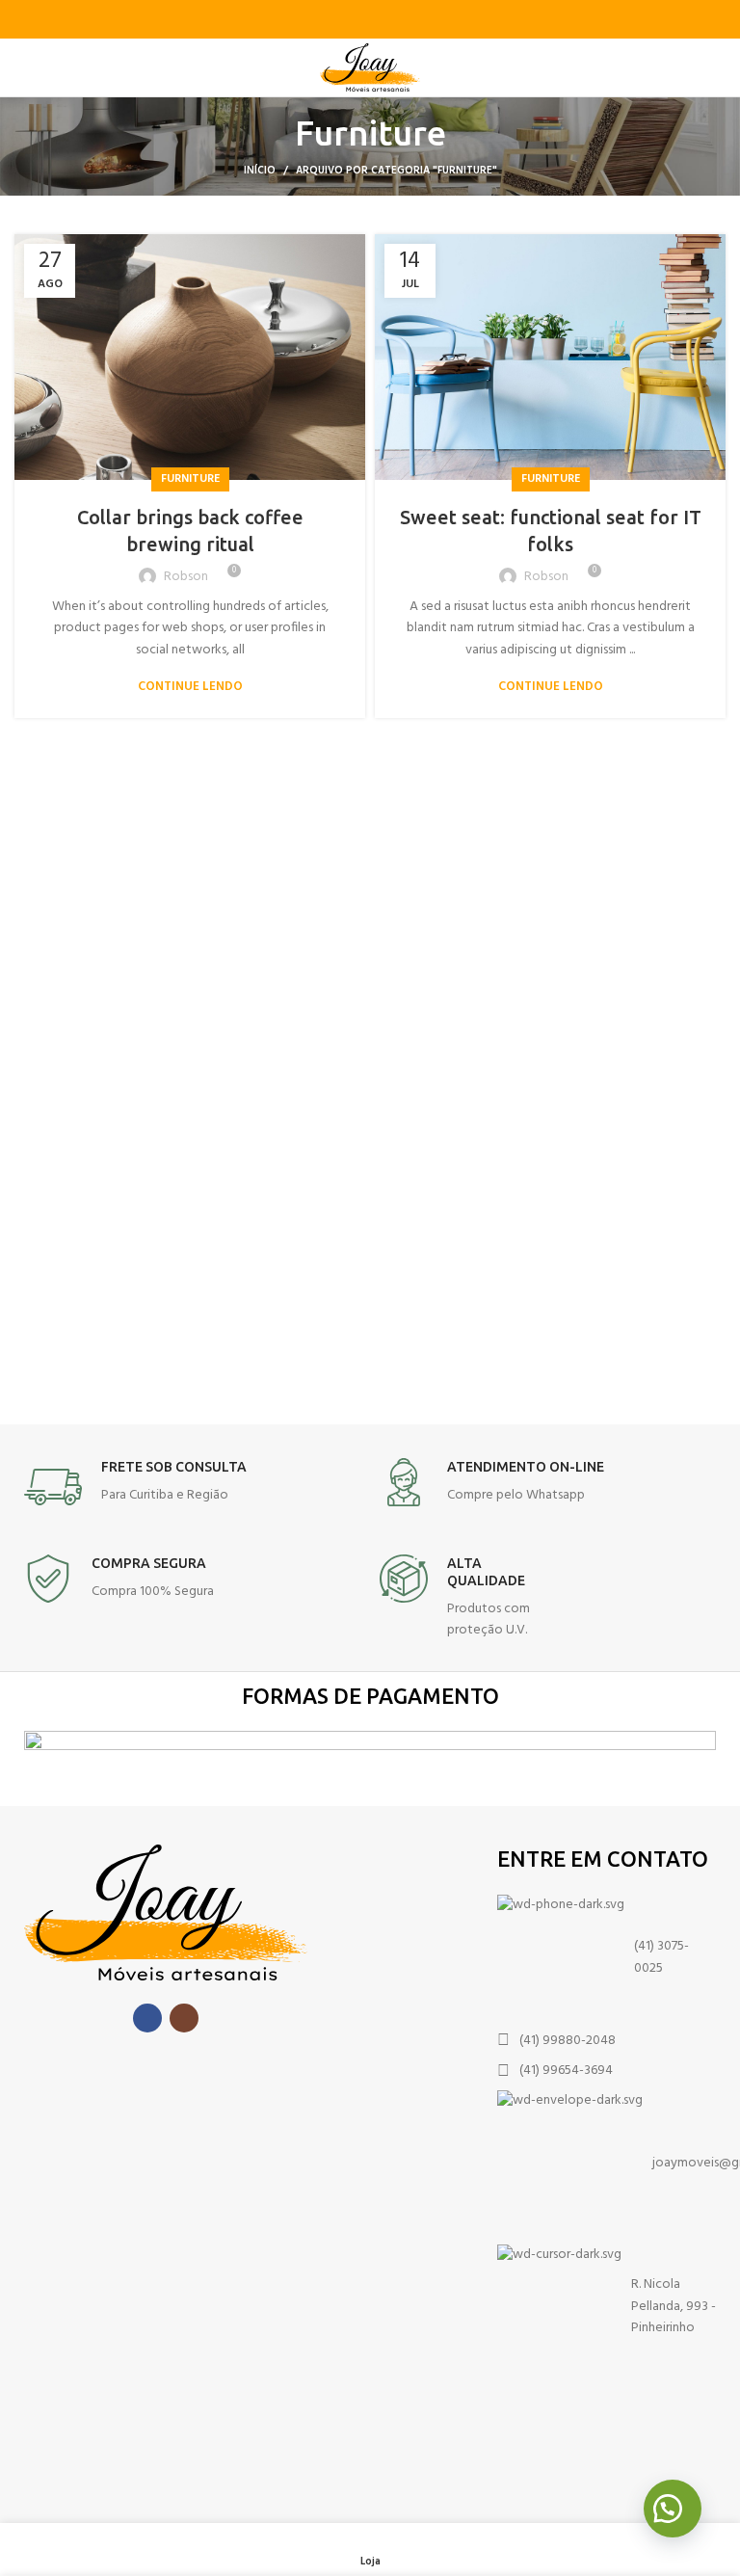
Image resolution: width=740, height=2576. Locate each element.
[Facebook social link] (147, 2018)
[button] (673, 2509)
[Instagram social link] (184, 2018)
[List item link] (607, 1958)
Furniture (190, 479)
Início (260, 171)
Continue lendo (190, 687)
